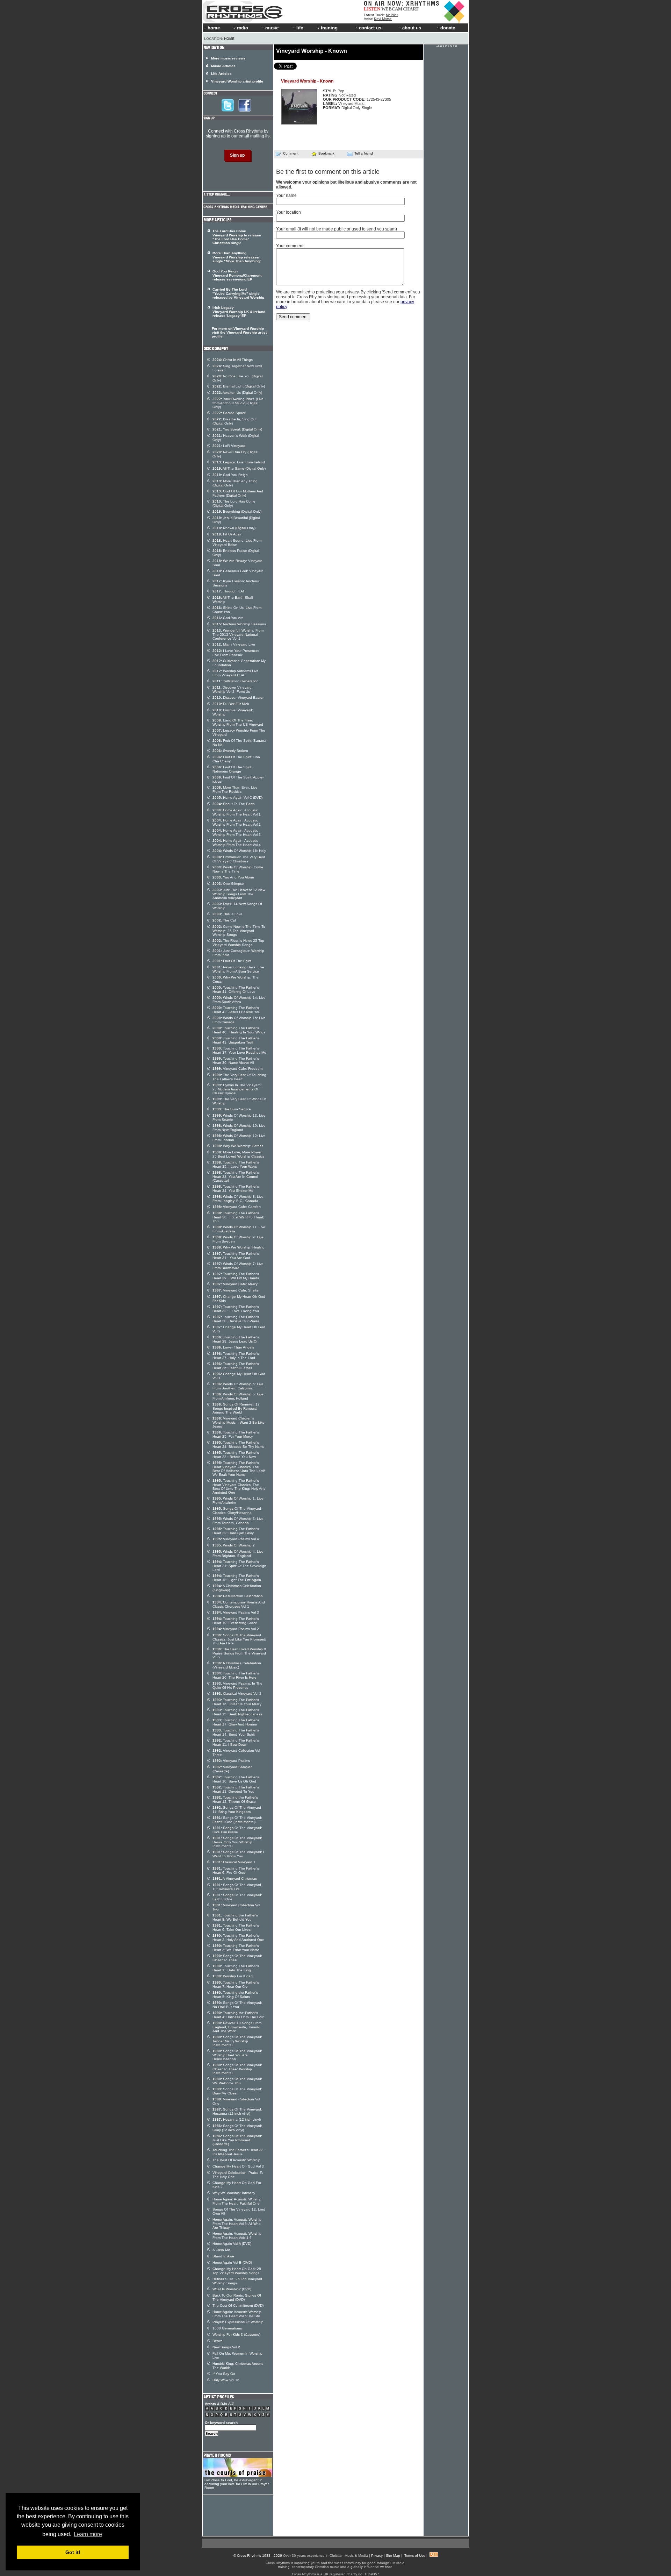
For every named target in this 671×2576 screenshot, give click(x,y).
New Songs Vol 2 (226, 2347)
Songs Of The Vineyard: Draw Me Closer (237, 2091)
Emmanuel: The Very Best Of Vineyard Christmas (239, 859)
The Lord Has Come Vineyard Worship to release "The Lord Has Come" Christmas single (237, 237)
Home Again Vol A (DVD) (232, 2244)
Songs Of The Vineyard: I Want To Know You (238, 1854)
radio (243, 28)
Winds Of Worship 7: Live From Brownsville (238, 1266)
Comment (291, 153)
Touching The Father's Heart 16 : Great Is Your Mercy (237, 1702)
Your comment (290, 246)
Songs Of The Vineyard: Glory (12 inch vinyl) (237, 2128)
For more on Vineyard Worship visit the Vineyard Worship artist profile (239, 332)
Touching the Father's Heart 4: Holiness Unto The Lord (239, 2015)
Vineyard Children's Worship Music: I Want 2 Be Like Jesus (239, 1422)
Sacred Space (229, 413)
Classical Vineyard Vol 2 (237, 1693)
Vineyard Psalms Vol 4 (236, 1539)
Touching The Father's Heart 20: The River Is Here (236, 1675)
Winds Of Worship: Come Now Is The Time (238, 869)
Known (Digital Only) (234, 528)
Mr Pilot (392, 15)
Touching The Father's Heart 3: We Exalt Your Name (236, 1948)
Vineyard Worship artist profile (237, 81)
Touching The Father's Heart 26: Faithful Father (236, 1366)
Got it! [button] (73, 2552)
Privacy (377, 2556)
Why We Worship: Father (238, 1146)
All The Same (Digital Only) (239, 468)
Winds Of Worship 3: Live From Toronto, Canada (238, 1521)
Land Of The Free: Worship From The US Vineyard (238, 722)
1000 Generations (227, 2328)
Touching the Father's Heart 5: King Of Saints (235, 1995)
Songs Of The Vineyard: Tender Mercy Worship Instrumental (237, 2041)
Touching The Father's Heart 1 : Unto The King (236, 1968)
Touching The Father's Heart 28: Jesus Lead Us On (236, 1339)
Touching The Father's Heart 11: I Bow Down (236, 1742)
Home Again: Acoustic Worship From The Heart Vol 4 (237, 843)
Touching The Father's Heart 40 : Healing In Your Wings (239, 1030)
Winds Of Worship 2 (234, 1545)
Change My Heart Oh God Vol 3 (238, 2166)
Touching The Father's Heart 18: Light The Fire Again (237, 1578)
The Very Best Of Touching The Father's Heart (239, 1077)
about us (412, 28)
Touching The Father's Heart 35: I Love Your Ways (236, 1164)
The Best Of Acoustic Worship (236, 2160)
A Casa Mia (222, 2250)
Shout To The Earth (234, 804)
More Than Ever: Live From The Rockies (235, 789)
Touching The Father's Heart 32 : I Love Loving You (236, 1309)
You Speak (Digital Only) (237, 429)
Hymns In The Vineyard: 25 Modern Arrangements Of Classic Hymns (237, 1089)
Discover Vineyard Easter (238, 698)
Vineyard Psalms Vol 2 (236, 1629)
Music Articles (223, 66)
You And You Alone (233, 877)
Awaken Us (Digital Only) (237, 393)
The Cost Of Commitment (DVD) (238, 2305)
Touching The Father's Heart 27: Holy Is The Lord (236, 1356)
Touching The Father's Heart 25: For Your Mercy (236, 1434)
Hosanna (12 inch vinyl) (237, 2119)
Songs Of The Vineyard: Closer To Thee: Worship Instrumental (237, 2069)
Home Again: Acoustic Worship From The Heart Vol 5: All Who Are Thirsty (237, 2223)
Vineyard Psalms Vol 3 (236, 1612)
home (214, 28)
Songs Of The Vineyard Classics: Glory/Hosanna (237, 1511)
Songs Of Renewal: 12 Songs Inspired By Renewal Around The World (236, 1408)
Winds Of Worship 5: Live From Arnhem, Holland (238, 1396)
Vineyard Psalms (231, 1761)
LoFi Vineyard (229, 446)
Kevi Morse (383, 19)
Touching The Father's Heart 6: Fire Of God (236, 1870)
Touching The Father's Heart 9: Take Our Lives (236, 1927)
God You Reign (230, 475)
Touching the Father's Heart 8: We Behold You (235, 1917)
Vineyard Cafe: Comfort (237, 1207)
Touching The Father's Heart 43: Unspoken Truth (236, 1040)
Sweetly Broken (230, 751)
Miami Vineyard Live (234, 644)
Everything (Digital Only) (237, 511)
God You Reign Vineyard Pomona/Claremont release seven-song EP (237, 275)
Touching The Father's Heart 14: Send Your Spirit (236, 1732)
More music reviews (228, 58)
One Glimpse (228, 884)
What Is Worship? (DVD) (232, 2289)
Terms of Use (415, 2556)
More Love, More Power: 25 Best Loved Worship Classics (238, 1154)
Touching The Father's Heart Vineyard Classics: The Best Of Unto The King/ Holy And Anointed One (239, 1486)
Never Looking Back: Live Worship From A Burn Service (238, 969)
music (272, 28)
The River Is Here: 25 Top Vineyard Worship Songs (238, 943)
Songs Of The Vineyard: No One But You (237, 2005)
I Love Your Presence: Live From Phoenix (236, 653)
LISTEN (372, 9)
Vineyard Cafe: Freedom (237, 1069)
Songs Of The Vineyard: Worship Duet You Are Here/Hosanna (237, 2055)
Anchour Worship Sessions (239, 624)
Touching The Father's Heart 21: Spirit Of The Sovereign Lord (239, 1566)
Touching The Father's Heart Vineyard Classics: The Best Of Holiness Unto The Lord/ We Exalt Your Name (239, 1469)
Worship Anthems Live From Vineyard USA (236, 673)
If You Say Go (224, 2374)
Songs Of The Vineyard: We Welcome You (237, 2081)
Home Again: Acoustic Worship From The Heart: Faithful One (237, 2201)
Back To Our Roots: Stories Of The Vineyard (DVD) (237, 2297)
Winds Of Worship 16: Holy (239, 851)
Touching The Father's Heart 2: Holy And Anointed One (238, 1938)
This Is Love (228, 914)
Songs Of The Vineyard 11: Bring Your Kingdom (237, 1810)
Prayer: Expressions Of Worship (238, 2322)
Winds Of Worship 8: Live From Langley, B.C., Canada (238, 1199)
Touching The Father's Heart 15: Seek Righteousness (237, 1712)
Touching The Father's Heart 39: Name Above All (236, 1061)
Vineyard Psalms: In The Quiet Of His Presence (237, 1685)
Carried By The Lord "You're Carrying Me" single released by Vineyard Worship (238, 293)
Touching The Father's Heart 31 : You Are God (236, 1256)
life (300, 28)
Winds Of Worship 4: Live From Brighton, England (238, 1554)
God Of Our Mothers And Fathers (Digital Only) (238, 493)
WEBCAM (392, 9)
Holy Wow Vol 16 (226, 2380)
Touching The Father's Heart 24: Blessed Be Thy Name (239, 1444)
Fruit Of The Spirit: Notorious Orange (232, 769)
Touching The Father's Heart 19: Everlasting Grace (236, 1621)
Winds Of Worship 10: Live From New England (239, 1128)
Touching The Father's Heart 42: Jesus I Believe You (236, 1010)
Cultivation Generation (236, 681)
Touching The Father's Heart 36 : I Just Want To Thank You (238, 1217)
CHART (411, 9)
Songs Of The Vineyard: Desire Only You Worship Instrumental (237, 1842)
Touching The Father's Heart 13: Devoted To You (236, 1789)
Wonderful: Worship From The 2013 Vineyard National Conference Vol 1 (238, 634)
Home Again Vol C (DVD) (237, 798)
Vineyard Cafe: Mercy (235, 1284)
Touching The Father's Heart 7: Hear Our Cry (236, 1984)
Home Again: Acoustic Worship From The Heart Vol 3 (237, 832)
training (329, 28)
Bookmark (326, 153)
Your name (286, 195)
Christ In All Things (233, 360)
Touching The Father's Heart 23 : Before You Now (236, 1455)
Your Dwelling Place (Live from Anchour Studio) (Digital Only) (238, 403)
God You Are (228, 618)
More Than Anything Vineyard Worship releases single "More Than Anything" (237, 257)
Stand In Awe (223, 2256)
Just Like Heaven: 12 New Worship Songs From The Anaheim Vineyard (239, 894)
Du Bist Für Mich (231, 704)
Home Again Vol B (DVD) (232, 2262)
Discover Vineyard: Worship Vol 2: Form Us (233, 689)
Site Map (393, 2556)
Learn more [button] (88, 2534)
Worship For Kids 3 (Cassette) (236, 2335)
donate (448, 28)
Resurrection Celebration (238, 1596)
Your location (288, 212)
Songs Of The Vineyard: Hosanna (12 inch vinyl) (237, 2111)
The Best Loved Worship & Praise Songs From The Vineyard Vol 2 (239, 1653)
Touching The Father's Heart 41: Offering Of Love (236, 990)
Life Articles (221, 74)
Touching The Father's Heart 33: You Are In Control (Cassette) (236, 1176)
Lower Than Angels (233, 1347)
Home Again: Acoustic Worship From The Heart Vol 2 (237, 822)
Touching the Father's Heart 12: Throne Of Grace (235, 1799)
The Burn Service (232, 1109)
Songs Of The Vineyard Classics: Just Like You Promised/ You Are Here (239, 1639)
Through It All (228, 591)
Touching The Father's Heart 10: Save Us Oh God (236, 1779)
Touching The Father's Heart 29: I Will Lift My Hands (236, 1276)
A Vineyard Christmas (235, 1878)
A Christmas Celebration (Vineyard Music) (237, 1665)
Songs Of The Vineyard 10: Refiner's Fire (237, 1887)
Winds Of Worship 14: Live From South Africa (239, 1000)
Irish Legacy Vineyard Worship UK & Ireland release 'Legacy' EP (239, 312)
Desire (218, 2341)
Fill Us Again (228, 534)
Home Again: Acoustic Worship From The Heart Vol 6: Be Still (237, 2314)
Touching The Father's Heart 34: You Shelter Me (236, 1189)
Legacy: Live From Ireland (239, 462)
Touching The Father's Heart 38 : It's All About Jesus (239, 2152)
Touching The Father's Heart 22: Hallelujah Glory (236, 1531)
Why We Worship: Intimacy (234, 2193)
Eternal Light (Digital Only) (239, 386)
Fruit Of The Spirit (232, 961)
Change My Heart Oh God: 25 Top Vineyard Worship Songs (237, 2271)
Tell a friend (364, 153)
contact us (370, 28)
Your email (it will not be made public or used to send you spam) (337, 229)
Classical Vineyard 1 (234, 1862)
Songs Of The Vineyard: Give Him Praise (237, 1830)
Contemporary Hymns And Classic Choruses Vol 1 (239, 1604)
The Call (224, 920)
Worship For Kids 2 (233, 1976)
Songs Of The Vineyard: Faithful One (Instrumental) (237, 1820)
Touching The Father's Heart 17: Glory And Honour (236, 1722)
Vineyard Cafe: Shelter (236, 1290)
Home (229, 39)
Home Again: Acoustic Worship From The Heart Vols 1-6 (237, 2236)
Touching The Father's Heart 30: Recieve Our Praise (236, 1319)
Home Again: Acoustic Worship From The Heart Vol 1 (237, 812)
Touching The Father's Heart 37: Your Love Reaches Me (239, 1050)
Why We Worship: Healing (239, 1247)
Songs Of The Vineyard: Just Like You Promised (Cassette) (237, 2140)
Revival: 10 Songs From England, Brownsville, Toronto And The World (237, 2027)
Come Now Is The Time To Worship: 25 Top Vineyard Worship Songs (239, 931)
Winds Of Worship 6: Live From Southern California (238, 1386)
